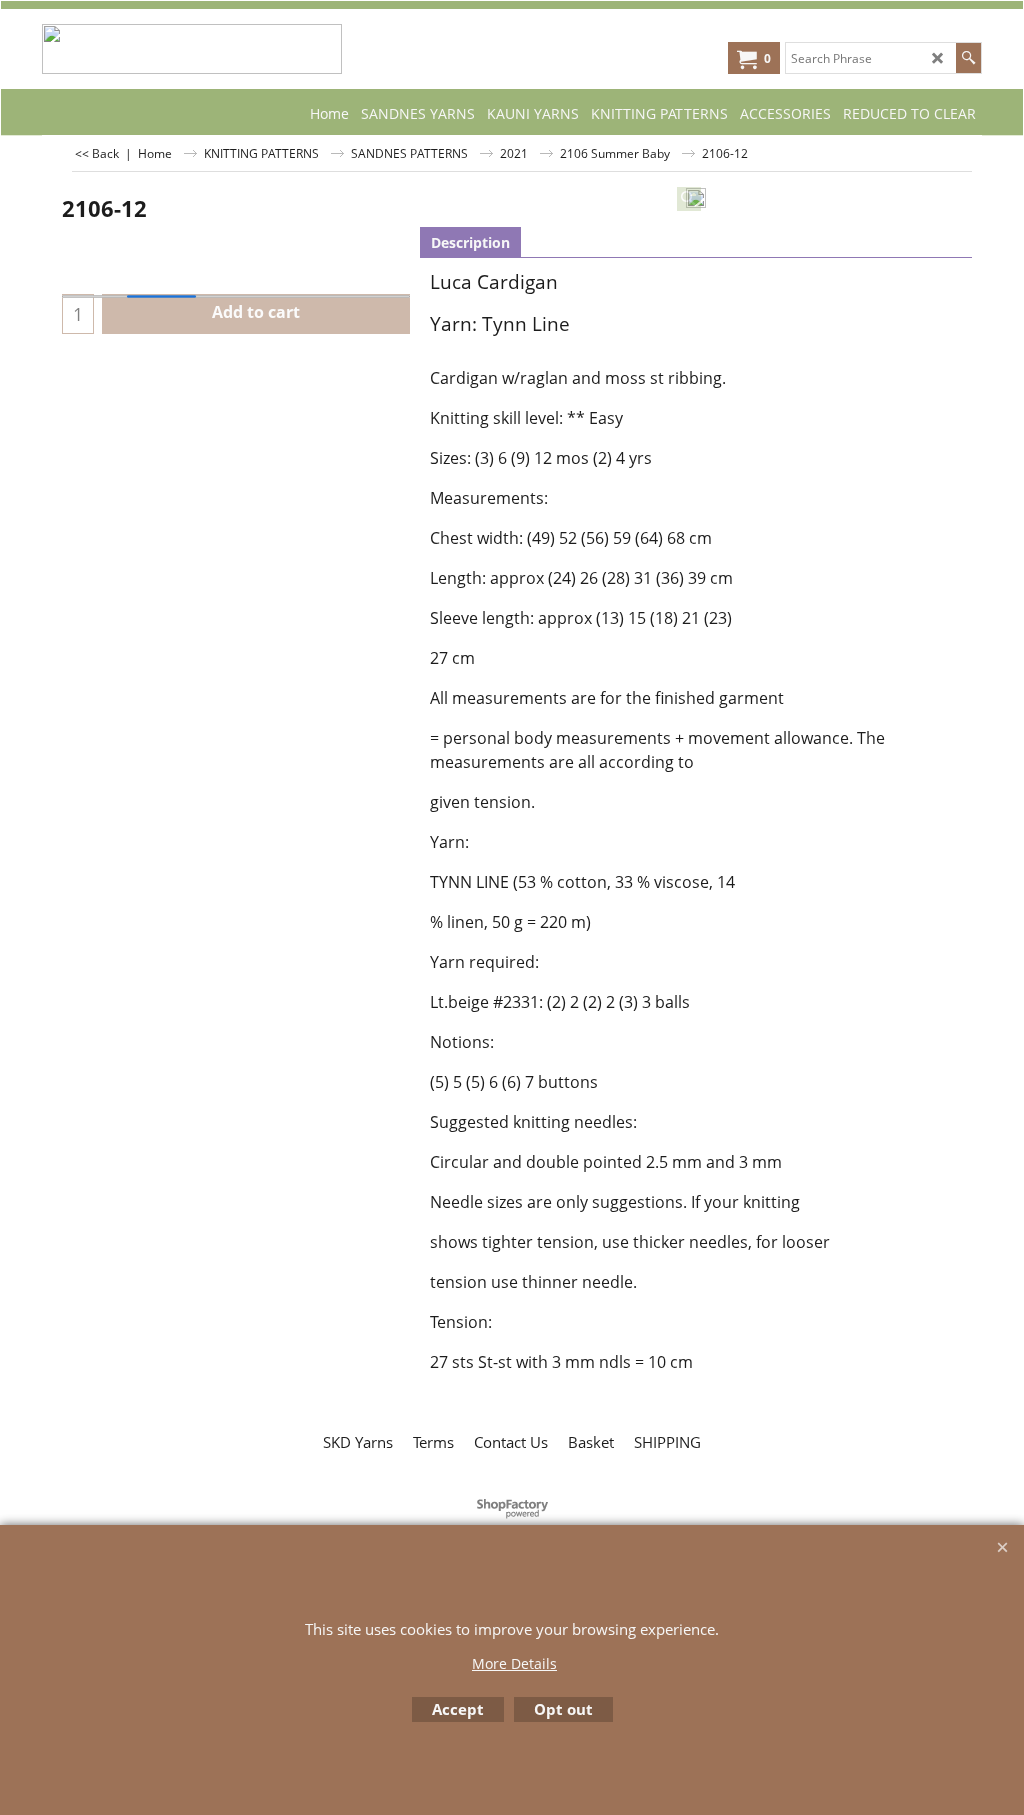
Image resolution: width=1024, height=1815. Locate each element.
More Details (514, 1663)
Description (470, 242)
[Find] (968, 58)
